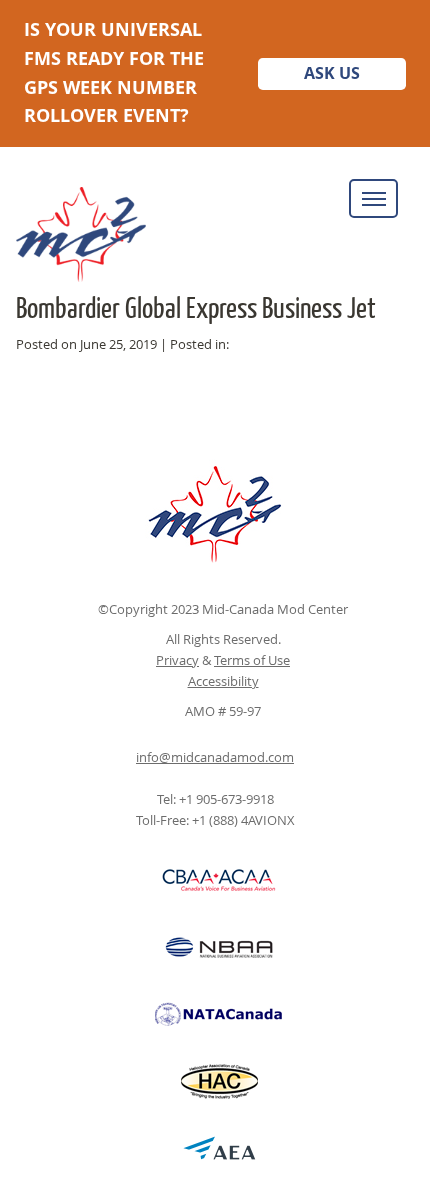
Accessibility (223, 681)
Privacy (177, 660)
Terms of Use (252, 660)
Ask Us (332, 73)
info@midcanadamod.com (215, 757)
